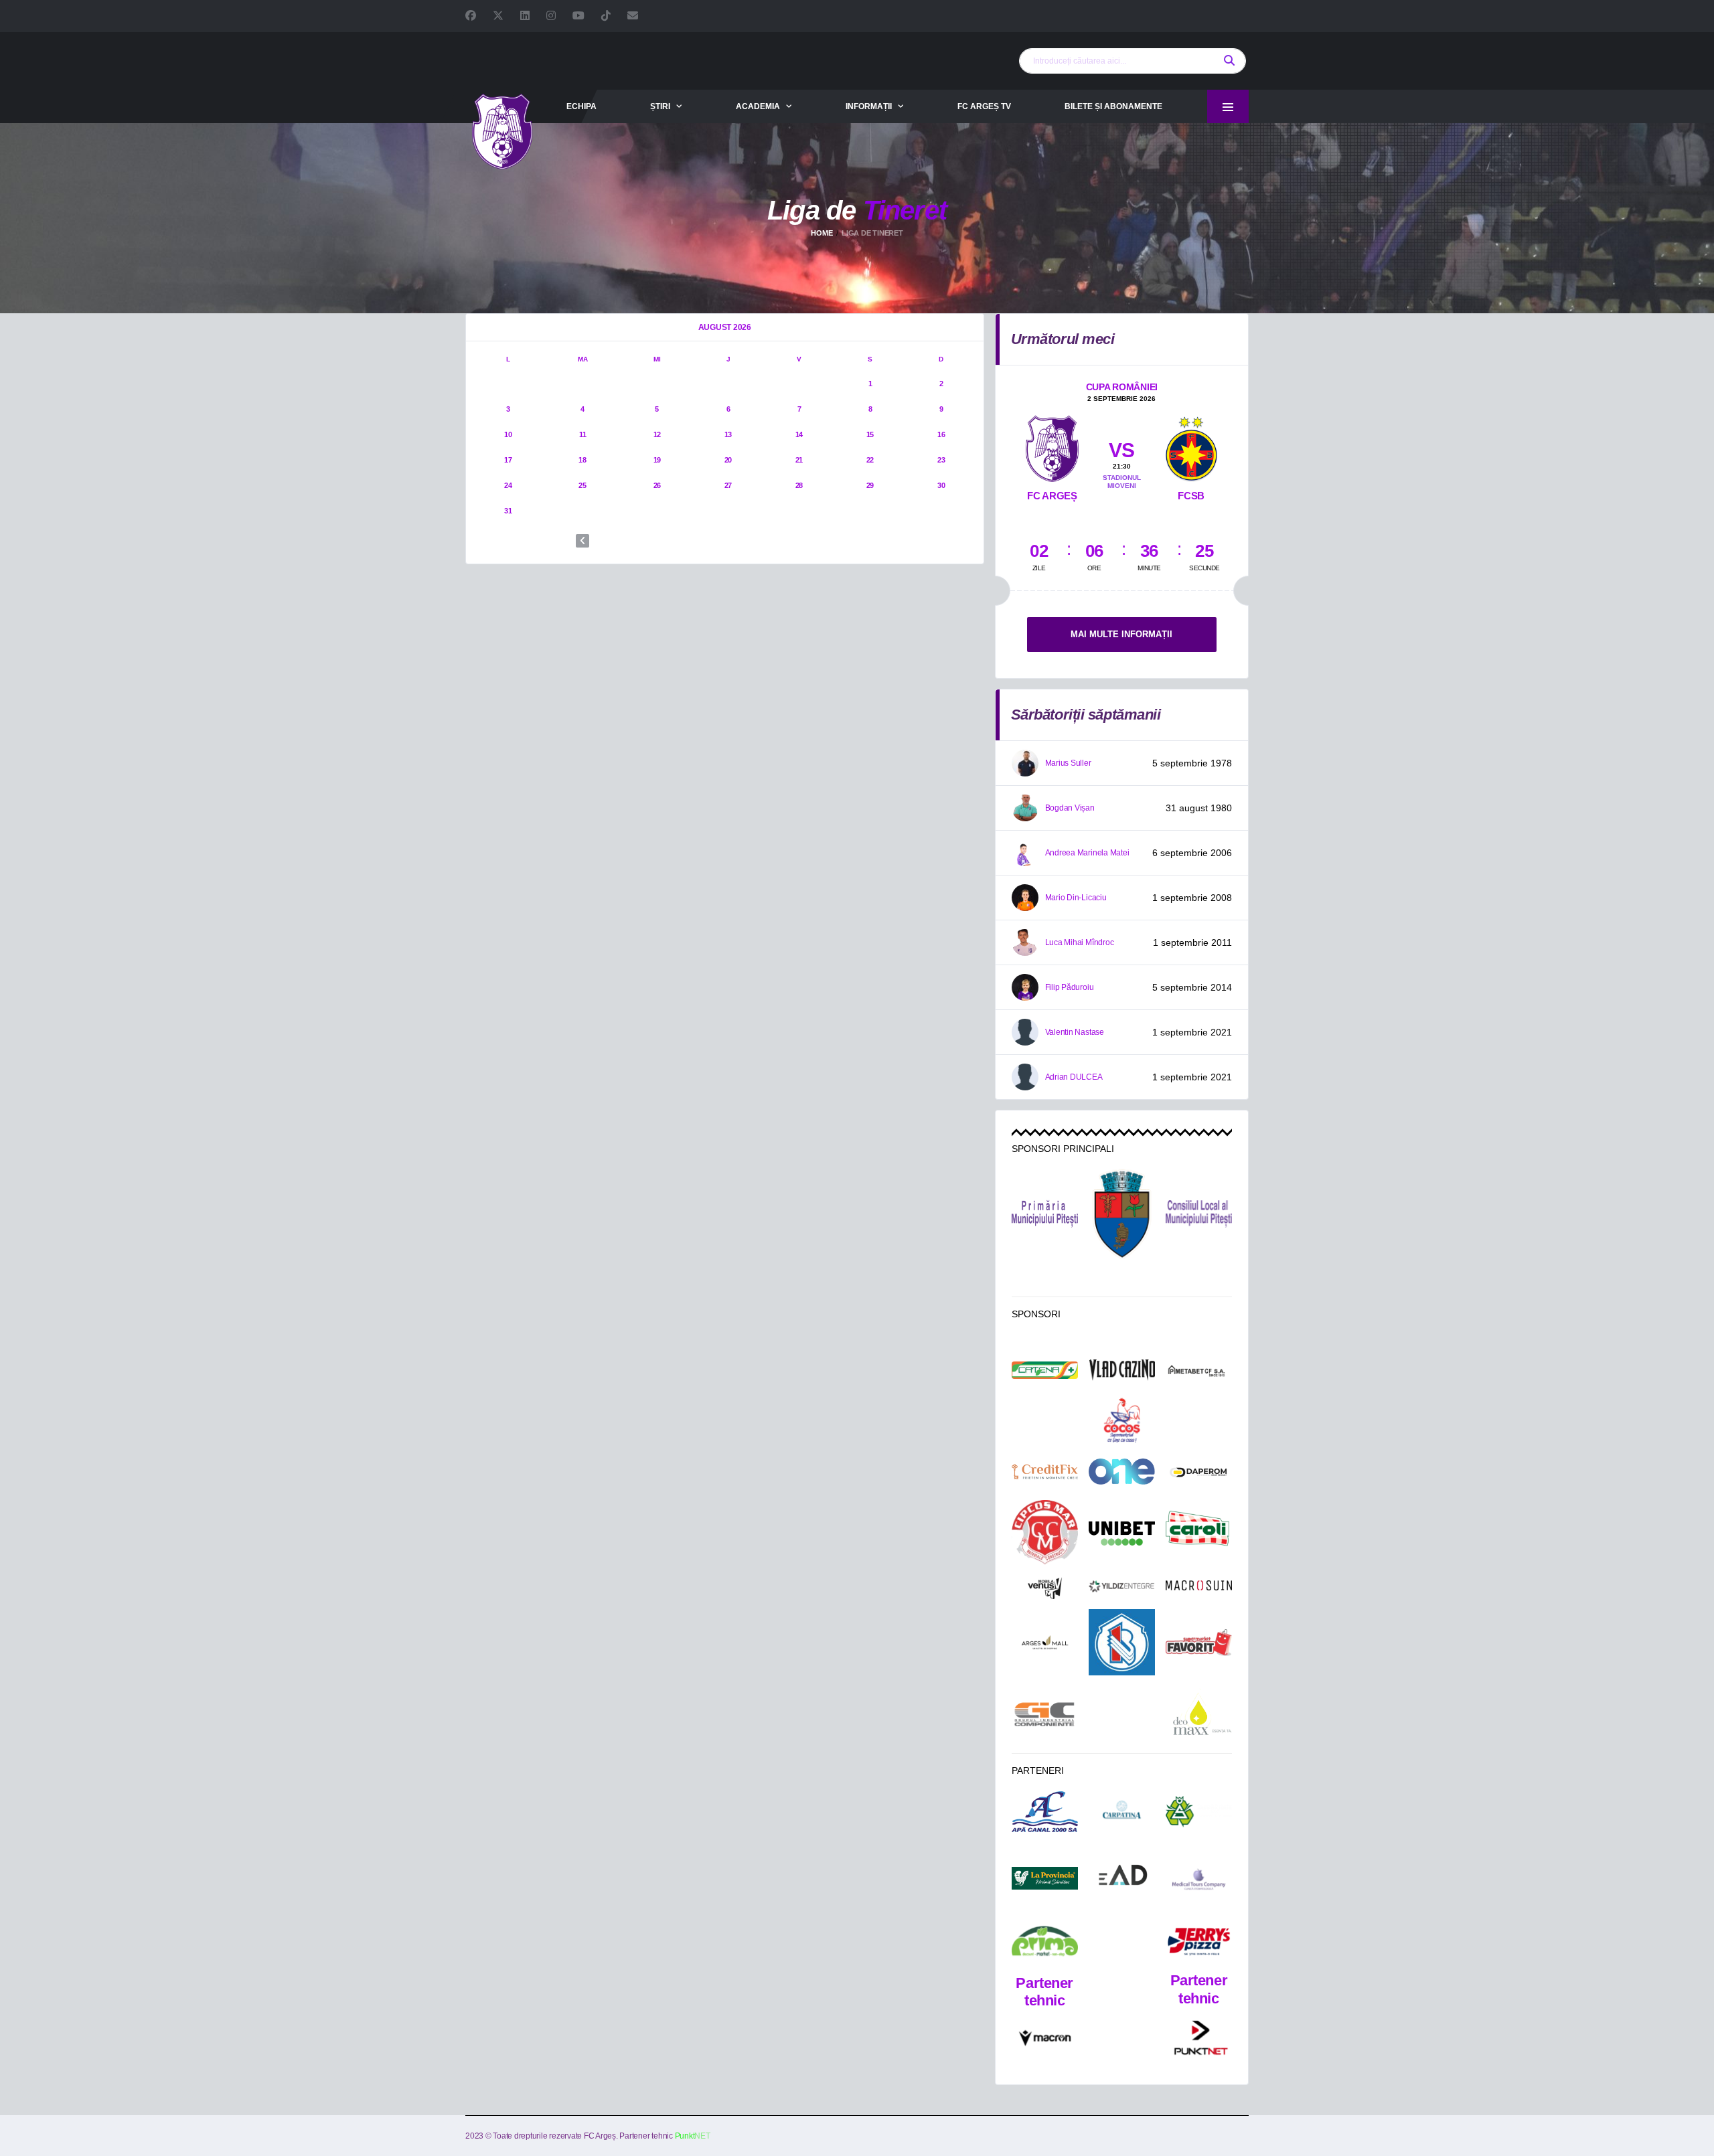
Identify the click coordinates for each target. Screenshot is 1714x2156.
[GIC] (1045, 1714)
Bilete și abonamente (1113, 106)
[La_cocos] (1122, 1420)
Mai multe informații (1121, 634)
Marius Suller (1068, 763)
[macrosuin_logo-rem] (1199, 1588)
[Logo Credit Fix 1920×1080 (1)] (1045, 1472)
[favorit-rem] (1199, 1643)
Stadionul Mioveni (1122, 482)
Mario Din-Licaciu (1076, 898)
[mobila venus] (1045, 1588)
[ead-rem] (1122, 1878)
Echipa (581, 106)
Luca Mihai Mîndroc (1080, 942)
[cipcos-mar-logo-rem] (1045, 1533)
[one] (1122, 1471)
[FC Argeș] (1052, 446)
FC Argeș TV (984, 106)
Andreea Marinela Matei (1087, 853)
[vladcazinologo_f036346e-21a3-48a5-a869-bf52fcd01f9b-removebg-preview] (1122, 1370)
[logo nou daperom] (1199, 1472)
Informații (869, 106)
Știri (660, 106)
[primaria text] (1045, 1214)
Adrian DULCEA (1074, 1077)
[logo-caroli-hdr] (1199, 1534)
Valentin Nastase (1075, 1032)
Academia (758, 106)
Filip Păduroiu (1070, 987)
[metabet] (1199, 1371)
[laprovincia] (1045, 1879)
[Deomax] (1199, 1714)
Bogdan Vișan (1070, 808)
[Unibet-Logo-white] (1122, 1533)
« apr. (582, 541)
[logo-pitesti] (1122, 1214)
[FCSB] (1191, 446)
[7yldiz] (1122, 1588)
